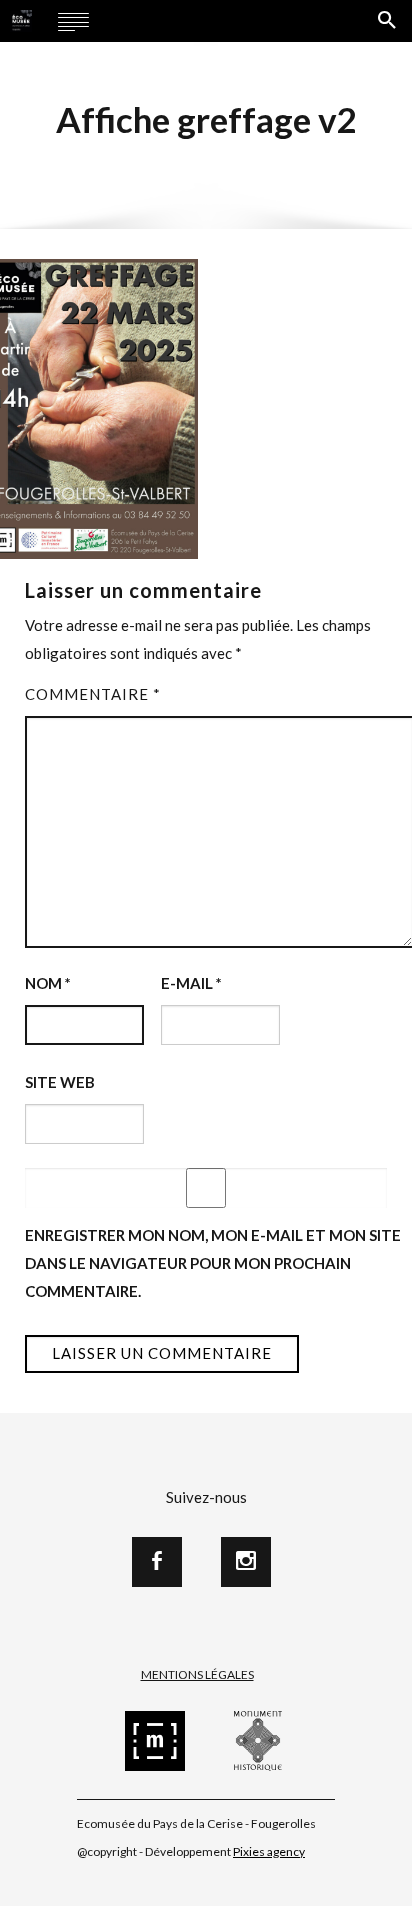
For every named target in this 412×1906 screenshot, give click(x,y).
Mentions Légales (197, 1674)
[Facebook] (157, 1562)
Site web (60, 1082)
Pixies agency (269, 1851)
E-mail (191, 983)
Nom (48, 983)
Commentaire (93, 694)
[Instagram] (246, 1562)
